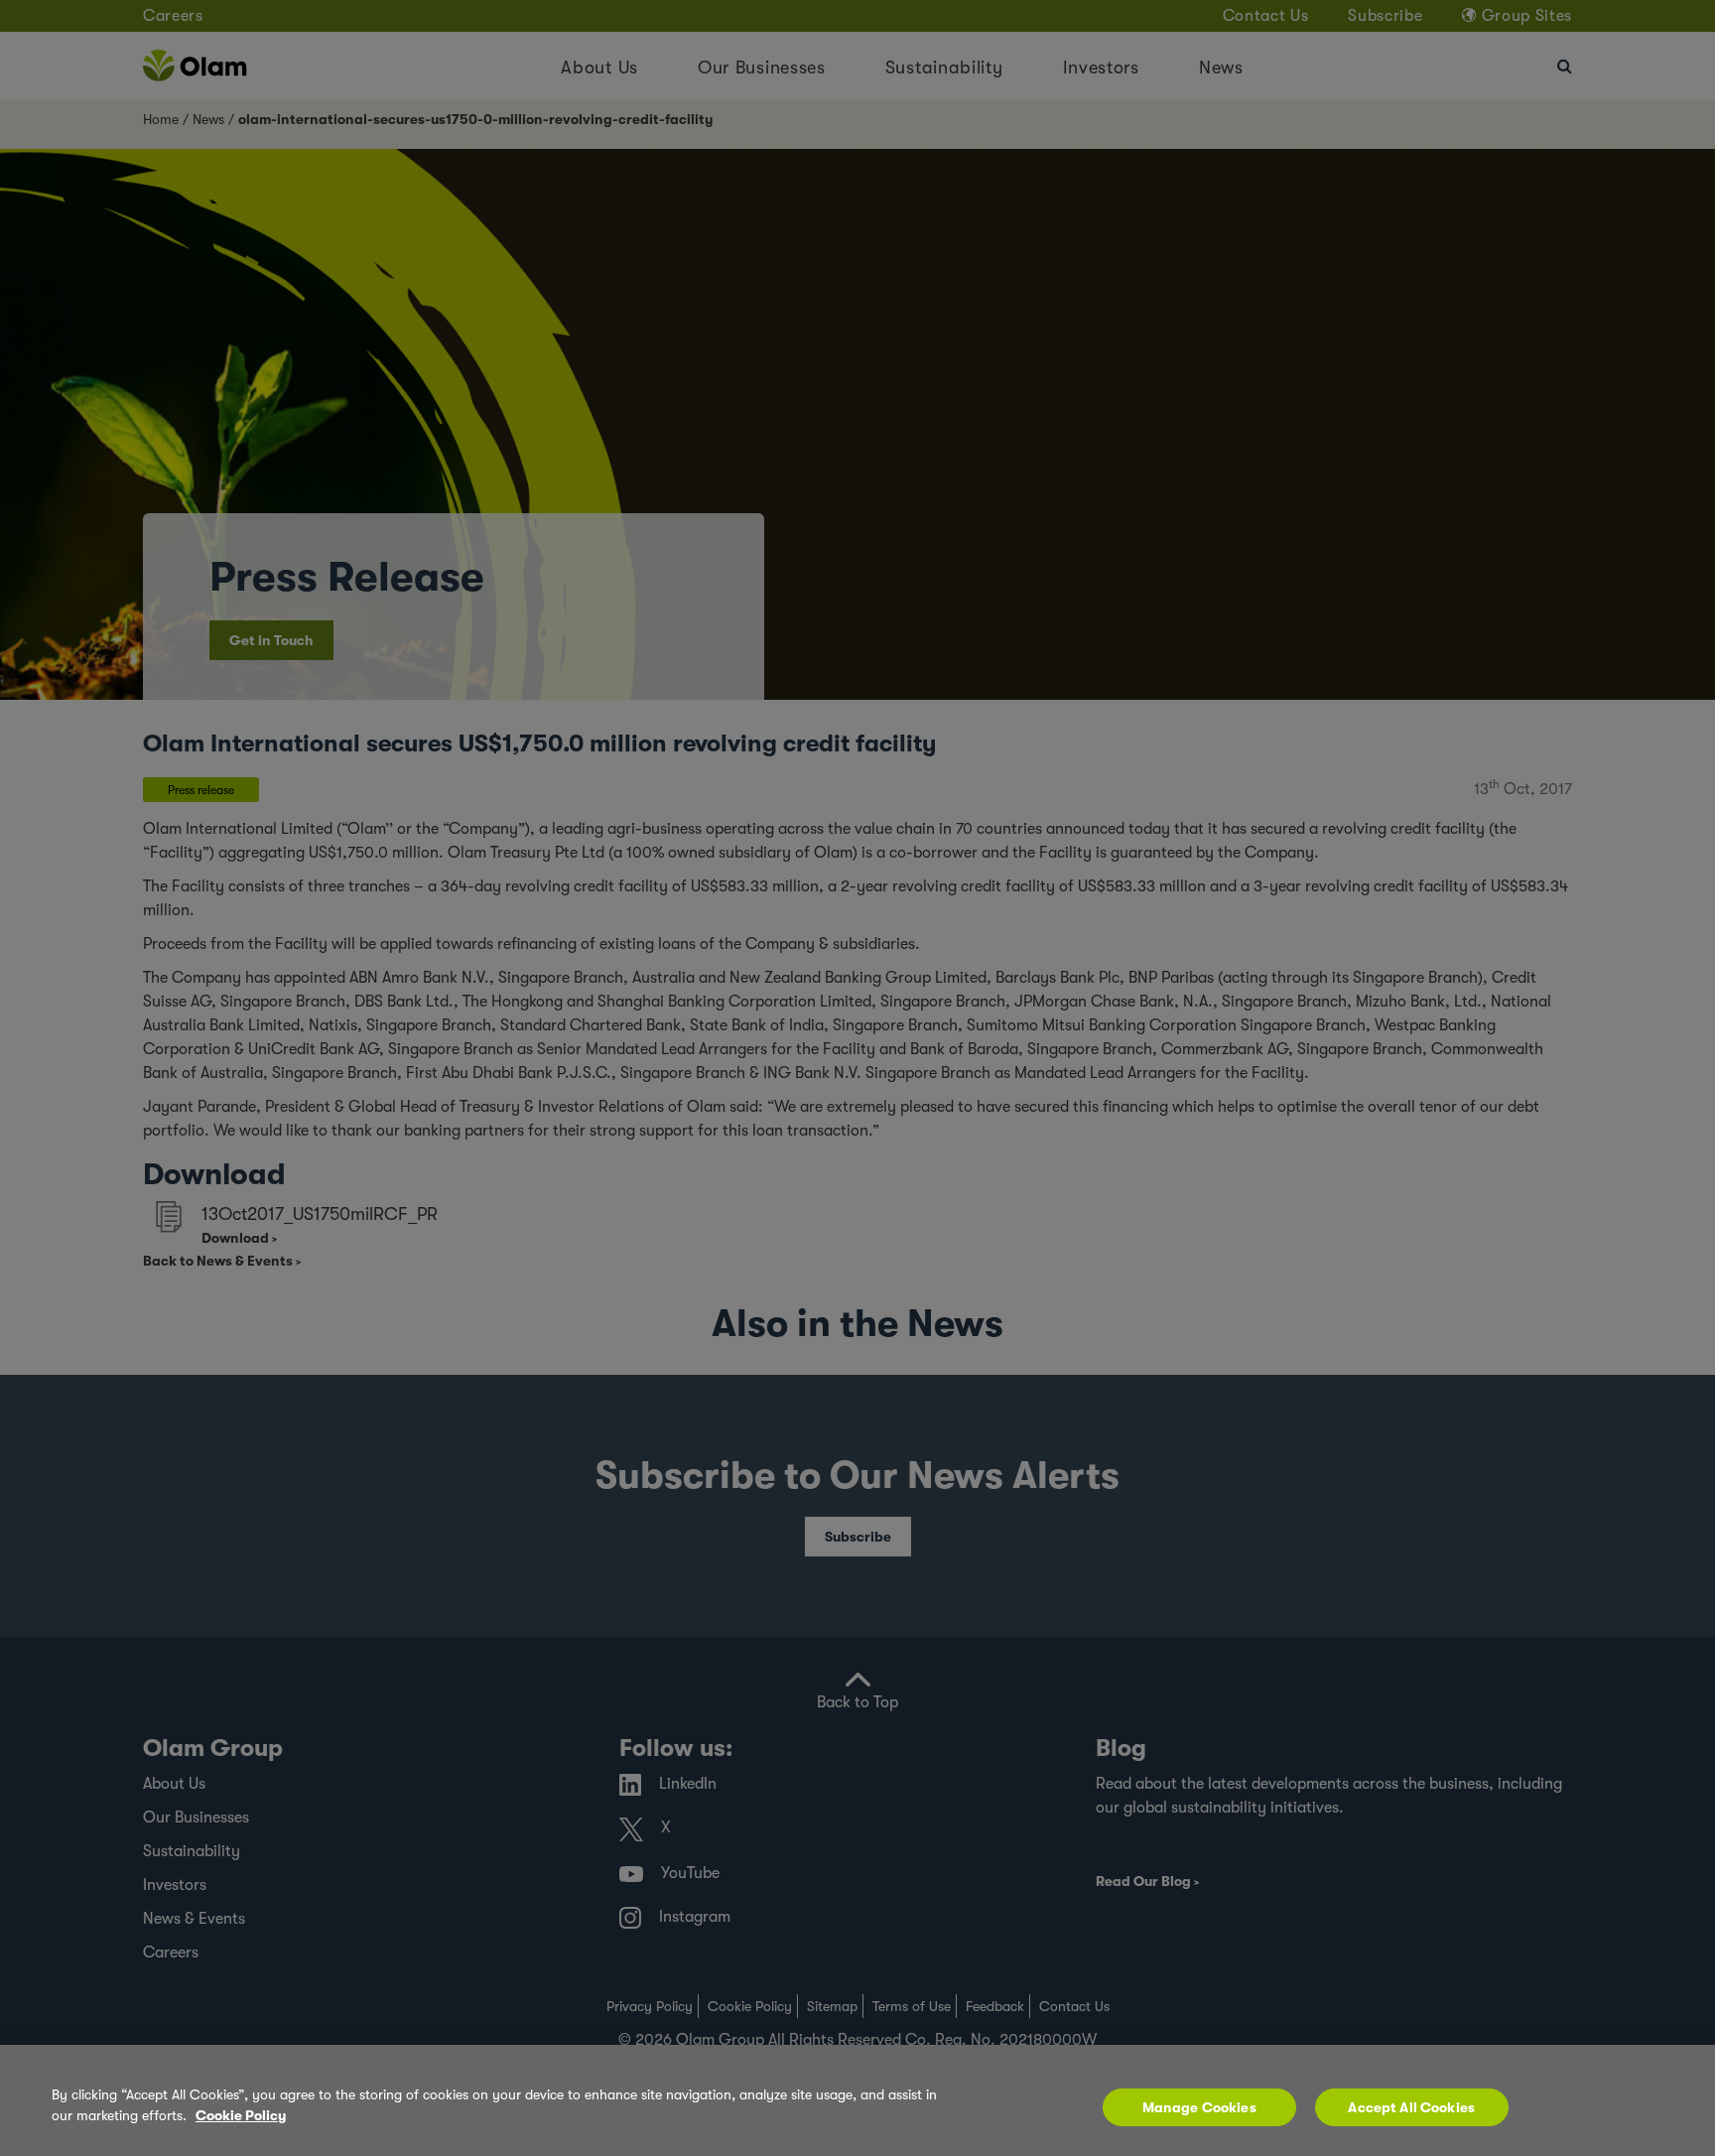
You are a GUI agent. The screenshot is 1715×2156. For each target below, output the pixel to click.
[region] (857, 2100)
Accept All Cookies (1411, 2107)
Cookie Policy (241, 2115)
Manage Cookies (1199, 2107)
